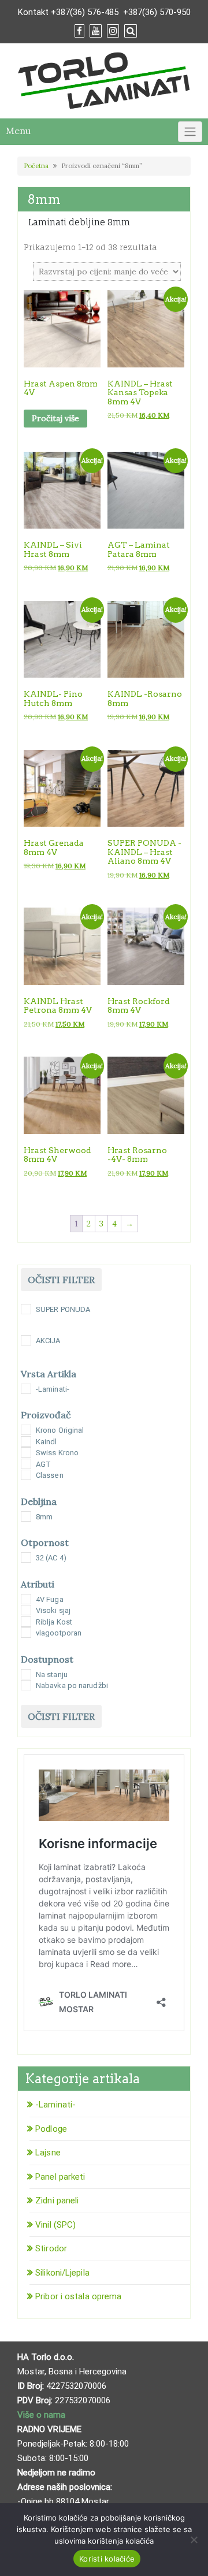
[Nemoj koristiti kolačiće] (194, 2540)
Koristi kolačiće (107, 2559)
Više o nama (42, 2415)
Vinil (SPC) (55, 2225)
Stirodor (51, 2248)
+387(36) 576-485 (85, 12)
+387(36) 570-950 (157, 12)
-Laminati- (55, 2105)
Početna (36, 166)
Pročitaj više (55, 418)
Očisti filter (61, 1280)
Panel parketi (60, 2177)
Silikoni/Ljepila (62, 2273)
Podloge (51, 2129)
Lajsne (48, 2153)
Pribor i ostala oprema (78, 2296)
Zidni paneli (57, 2200)
